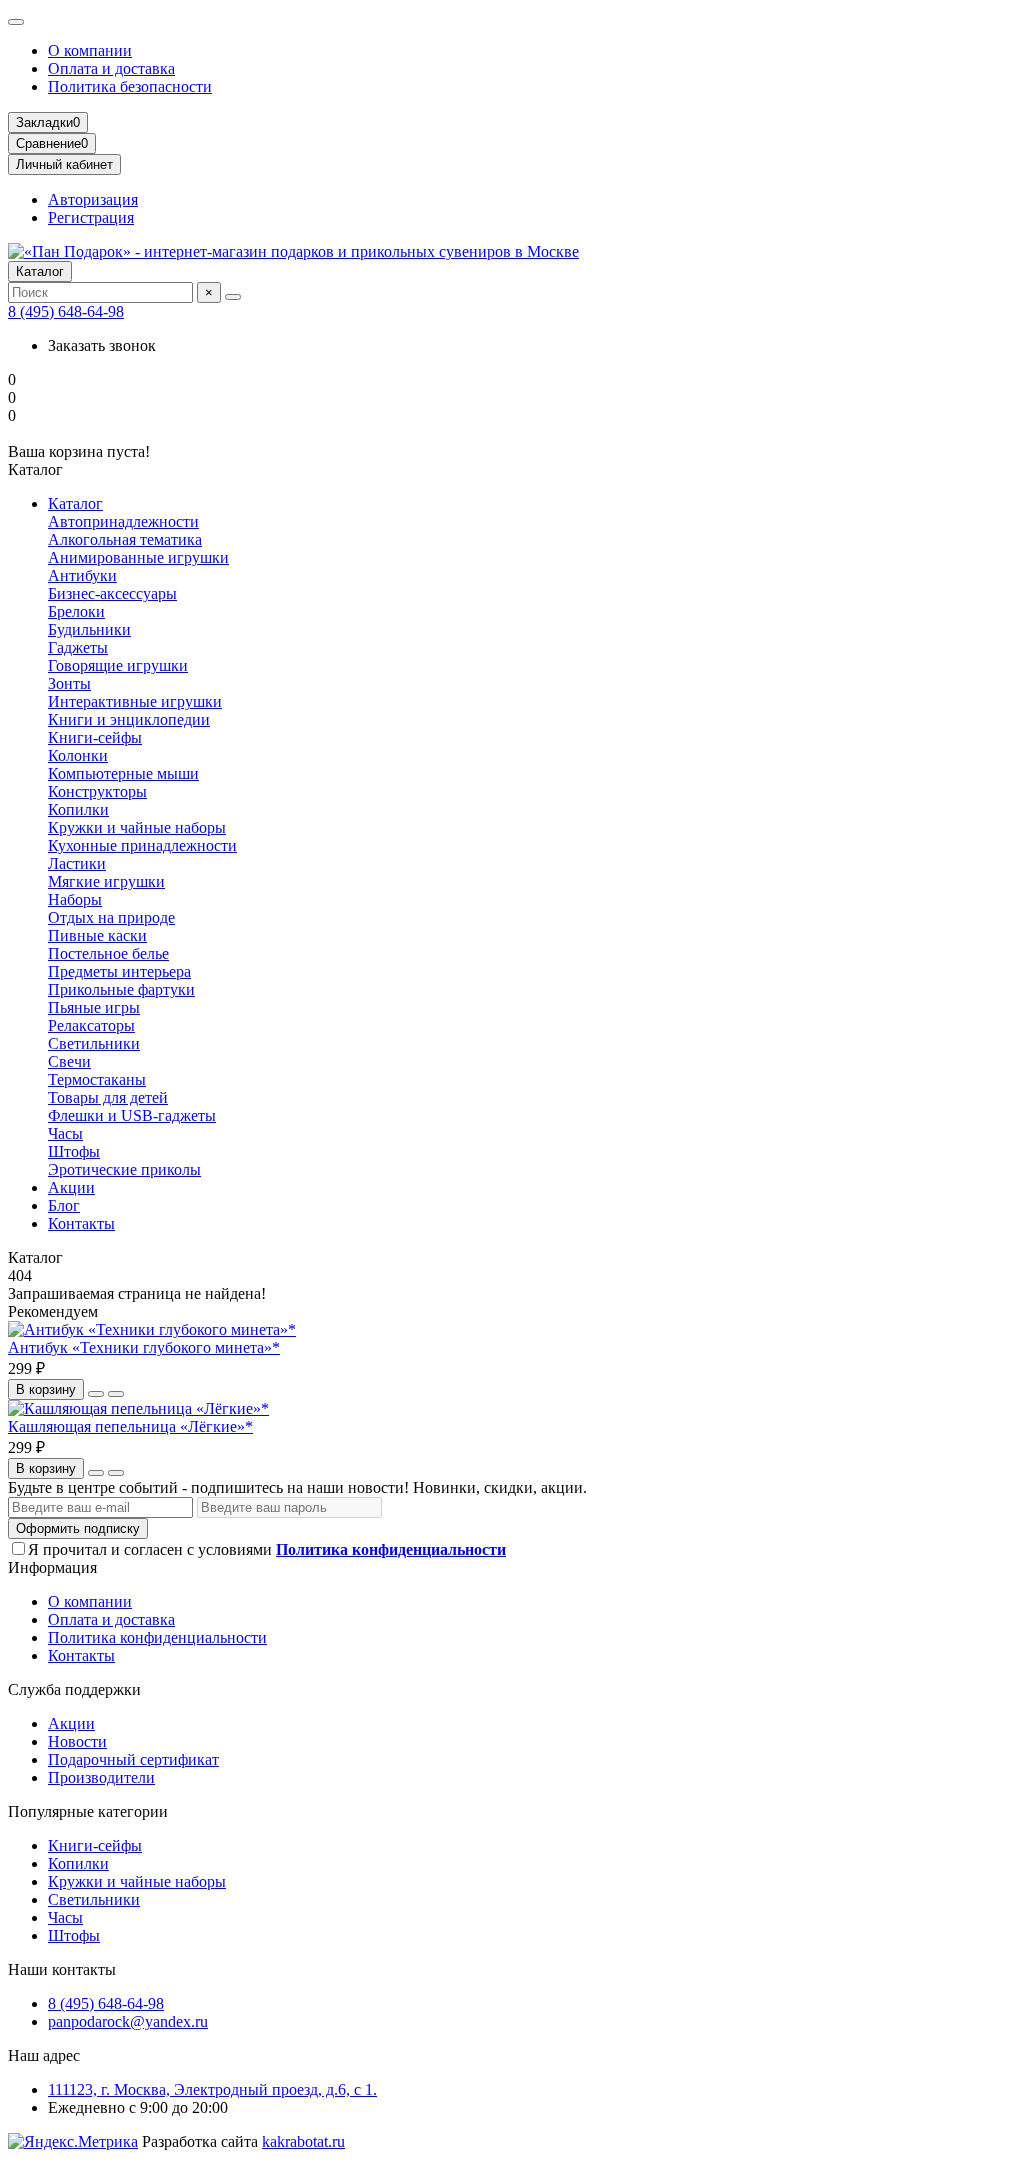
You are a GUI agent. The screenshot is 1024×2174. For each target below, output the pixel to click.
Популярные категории (88, 1811)
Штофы (74, 1151)
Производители (101, 1777)
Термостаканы (97, 1079)
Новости (77, 1741)
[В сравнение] (116, 1394)
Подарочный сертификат (133, 1759)
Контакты (81, 1223)
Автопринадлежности (123, 521)
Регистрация (91, 217)
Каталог (40, 271)
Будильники (89, 629)
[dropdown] (16, 22)
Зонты (69, 683)
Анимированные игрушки (138, 557)
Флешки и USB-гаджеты (132, 1115)
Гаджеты (78, 647)
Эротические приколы (124, 1169)
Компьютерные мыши (123, 773)
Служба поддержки (74, 1689)
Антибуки (82, 575)
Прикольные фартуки (121, 989)
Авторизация (93, 199)
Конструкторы (97, 791)
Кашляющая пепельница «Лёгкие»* (130, 1426)
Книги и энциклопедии (129, 719)
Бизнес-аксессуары (112, 593)
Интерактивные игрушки (135, 701)
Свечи (69, 1061)
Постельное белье (108, 953)
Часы (65, 1133)
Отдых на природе (111, 917)
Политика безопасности (130, 86)
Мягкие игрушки (106, 881)
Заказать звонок (102, 345)
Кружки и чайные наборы (137, 827)
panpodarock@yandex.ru (128, 2021)
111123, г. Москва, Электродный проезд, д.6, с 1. (212, 2089)
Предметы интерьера (119, 971)
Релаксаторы (91, 1025)
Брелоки (76, 611)
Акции (71, 1187)
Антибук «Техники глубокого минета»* (144, 1347)
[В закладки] (96, 1394)
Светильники (94, 1043)
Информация (52, 1567)
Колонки (78, 755)
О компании (90, 50)
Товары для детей (108, 1097)
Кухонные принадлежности (142, 845)
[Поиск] (233, 297)
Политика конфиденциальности (157, 1637)
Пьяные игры (94, 1007)
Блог (64, 1205)
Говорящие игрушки (118, 665)
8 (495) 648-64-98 (66, 311)
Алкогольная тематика (125, 539)
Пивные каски (97, 935)
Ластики (77, 863)
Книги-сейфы (95, 737)
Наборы (75, 899)
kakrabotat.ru (303, 2141)
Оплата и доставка (111, 68)
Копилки (78, 809)
